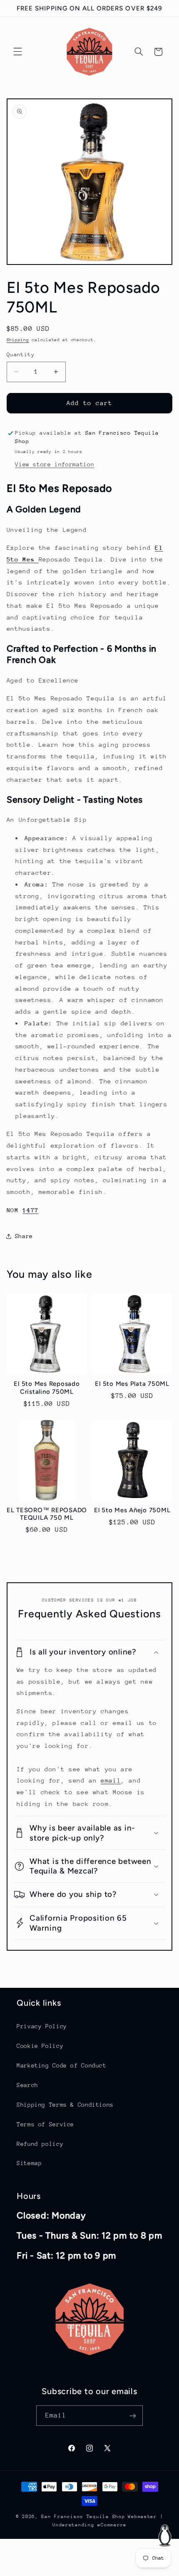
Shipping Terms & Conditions (65, 2105)
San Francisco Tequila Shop (83, 2517)
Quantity (21, 354)
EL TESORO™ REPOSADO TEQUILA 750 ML (47, 1514)
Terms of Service (45, 2124)
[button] (17, 52)
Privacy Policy (42, 2026)
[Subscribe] (133, 2416)
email (111, 1780)
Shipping (18, 340)
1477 (31, 1210)
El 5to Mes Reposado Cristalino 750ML (47, 1388)
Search (27, 2085)
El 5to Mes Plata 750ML (132, 1384)
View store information (55, 464)
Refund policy (40, 2144)
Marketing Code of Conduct (62, 2065)
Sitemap (29, 2163)
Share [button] (24, 1236)
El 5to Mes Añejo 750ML (132, 1510)
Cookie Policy (40, 2046)
